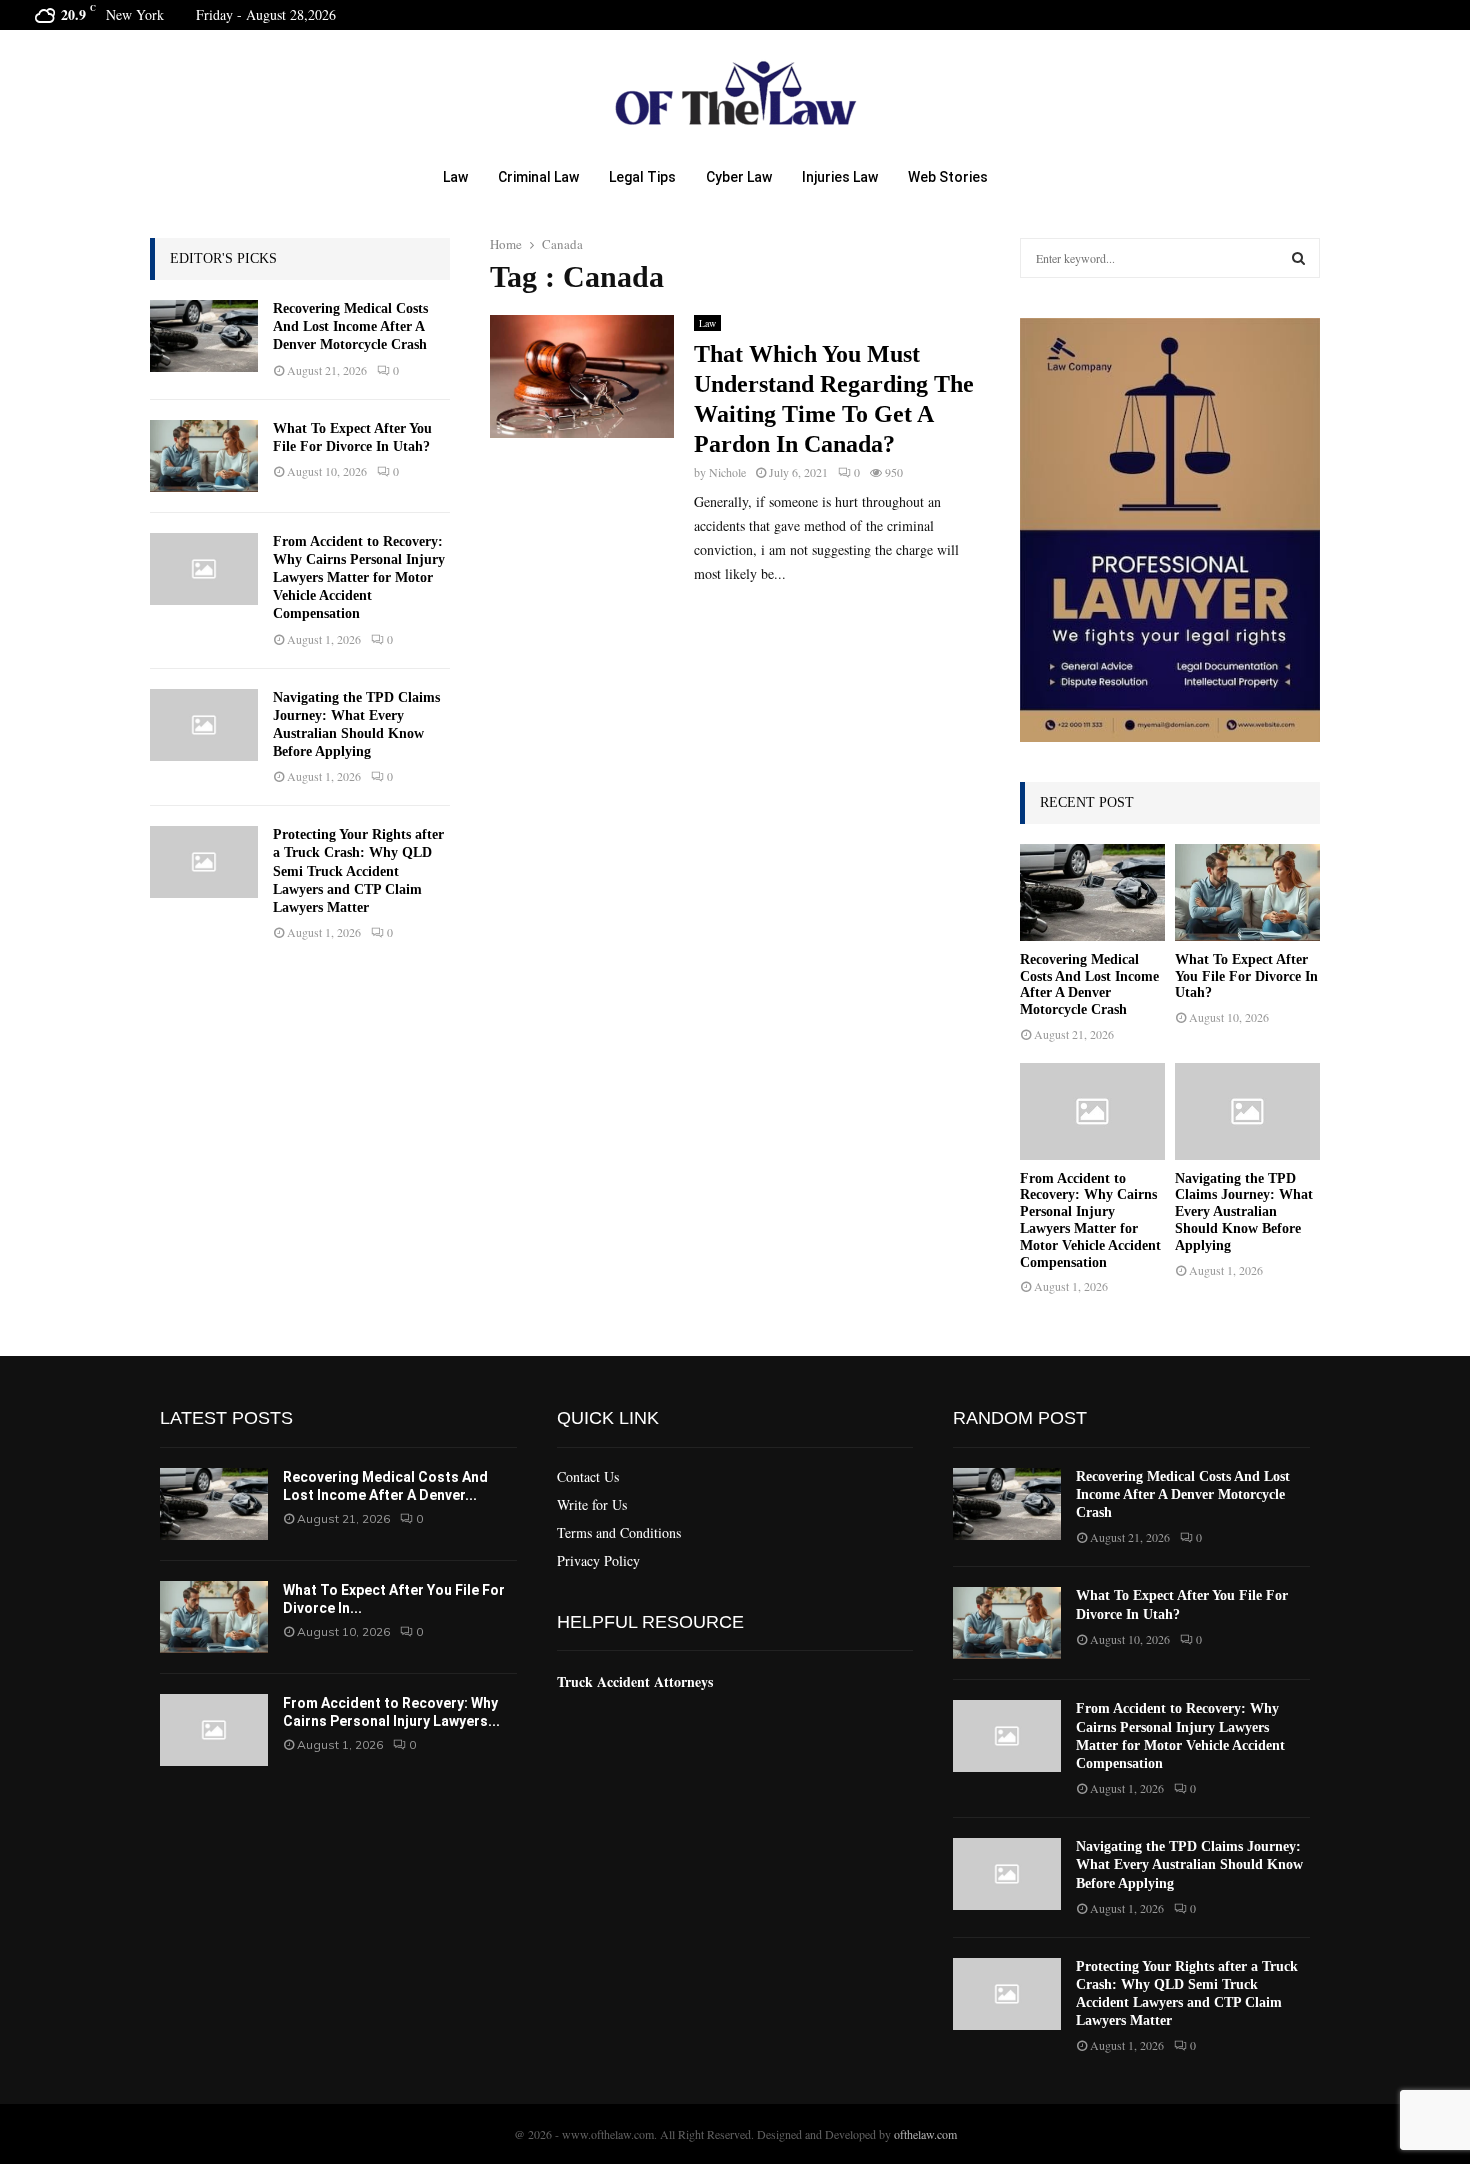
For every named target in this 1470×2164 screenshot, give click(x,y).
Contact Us (588, 1477)
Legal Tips (642, 177)
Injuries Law (840, 177)
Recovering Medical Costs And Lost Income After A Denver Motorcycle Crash (350, 326)
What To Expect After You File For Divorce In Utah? (1246, 976)
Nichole (727, 472)
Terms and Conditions (619, 1532)
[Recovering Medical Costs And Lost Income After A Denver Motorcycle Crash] (204, 336)
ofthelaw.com (925, 2134)
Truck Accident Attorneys (635, 1681)
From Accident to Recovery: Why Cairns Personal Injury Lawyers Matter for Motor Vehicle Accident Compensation (359, 578)
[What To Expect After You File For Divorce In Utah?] (204, 456)
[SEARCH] (1298, 258)
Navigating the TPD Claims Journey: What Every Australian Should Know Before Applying (1244, 1212)
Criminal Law (538, 177)
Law (455, 177)
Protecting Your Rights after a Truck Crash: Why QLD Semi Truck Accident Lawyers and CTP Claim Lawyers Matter (358, 871)
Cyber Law (739, 177)
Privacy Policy (598, 1560)
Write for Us (592, 1504)
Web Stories (948, 177)
